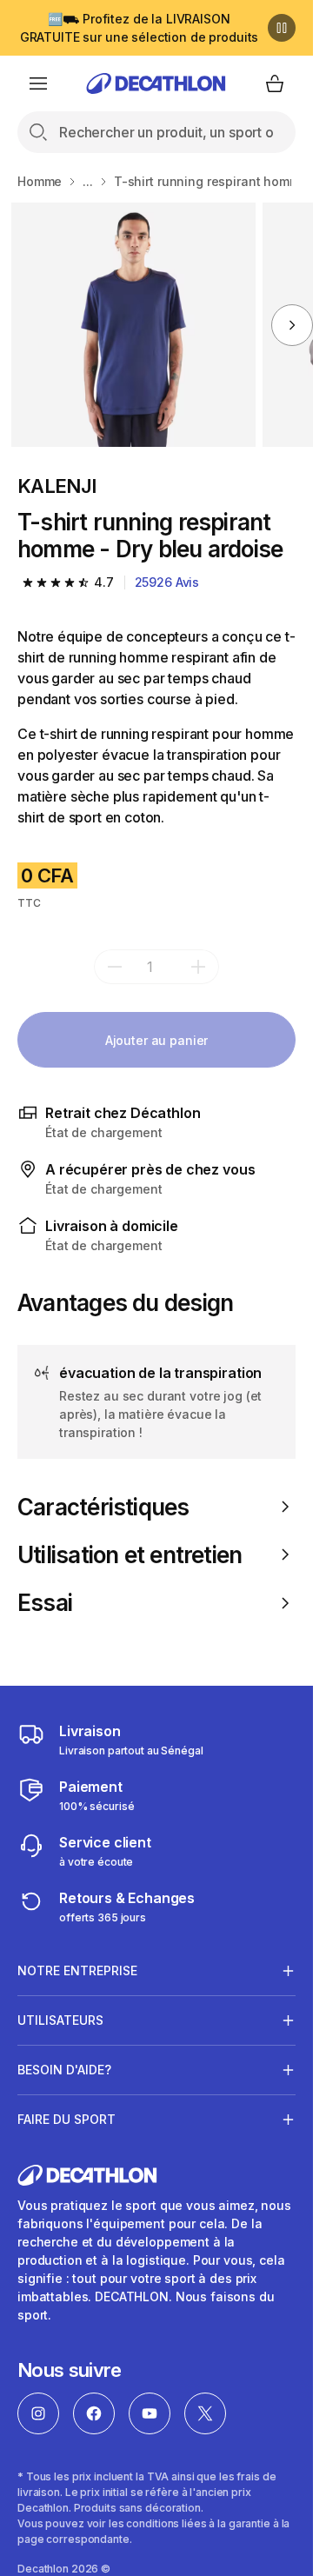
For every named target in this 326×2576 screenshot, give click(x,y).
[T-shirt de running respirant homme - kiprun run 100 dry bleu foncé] (133, 325)
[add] (198, 967)
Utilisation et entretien (130, 1555)
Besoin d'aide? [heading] (64, 2070)
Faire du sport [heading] (67, 2119)
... (88, 181)
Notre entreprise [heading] (77, 1970)
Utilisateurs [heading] (60, 2020)
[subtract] (115, 967)
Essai (45, 1603)
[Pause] (282, 28)
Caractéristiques (103, 1507)
